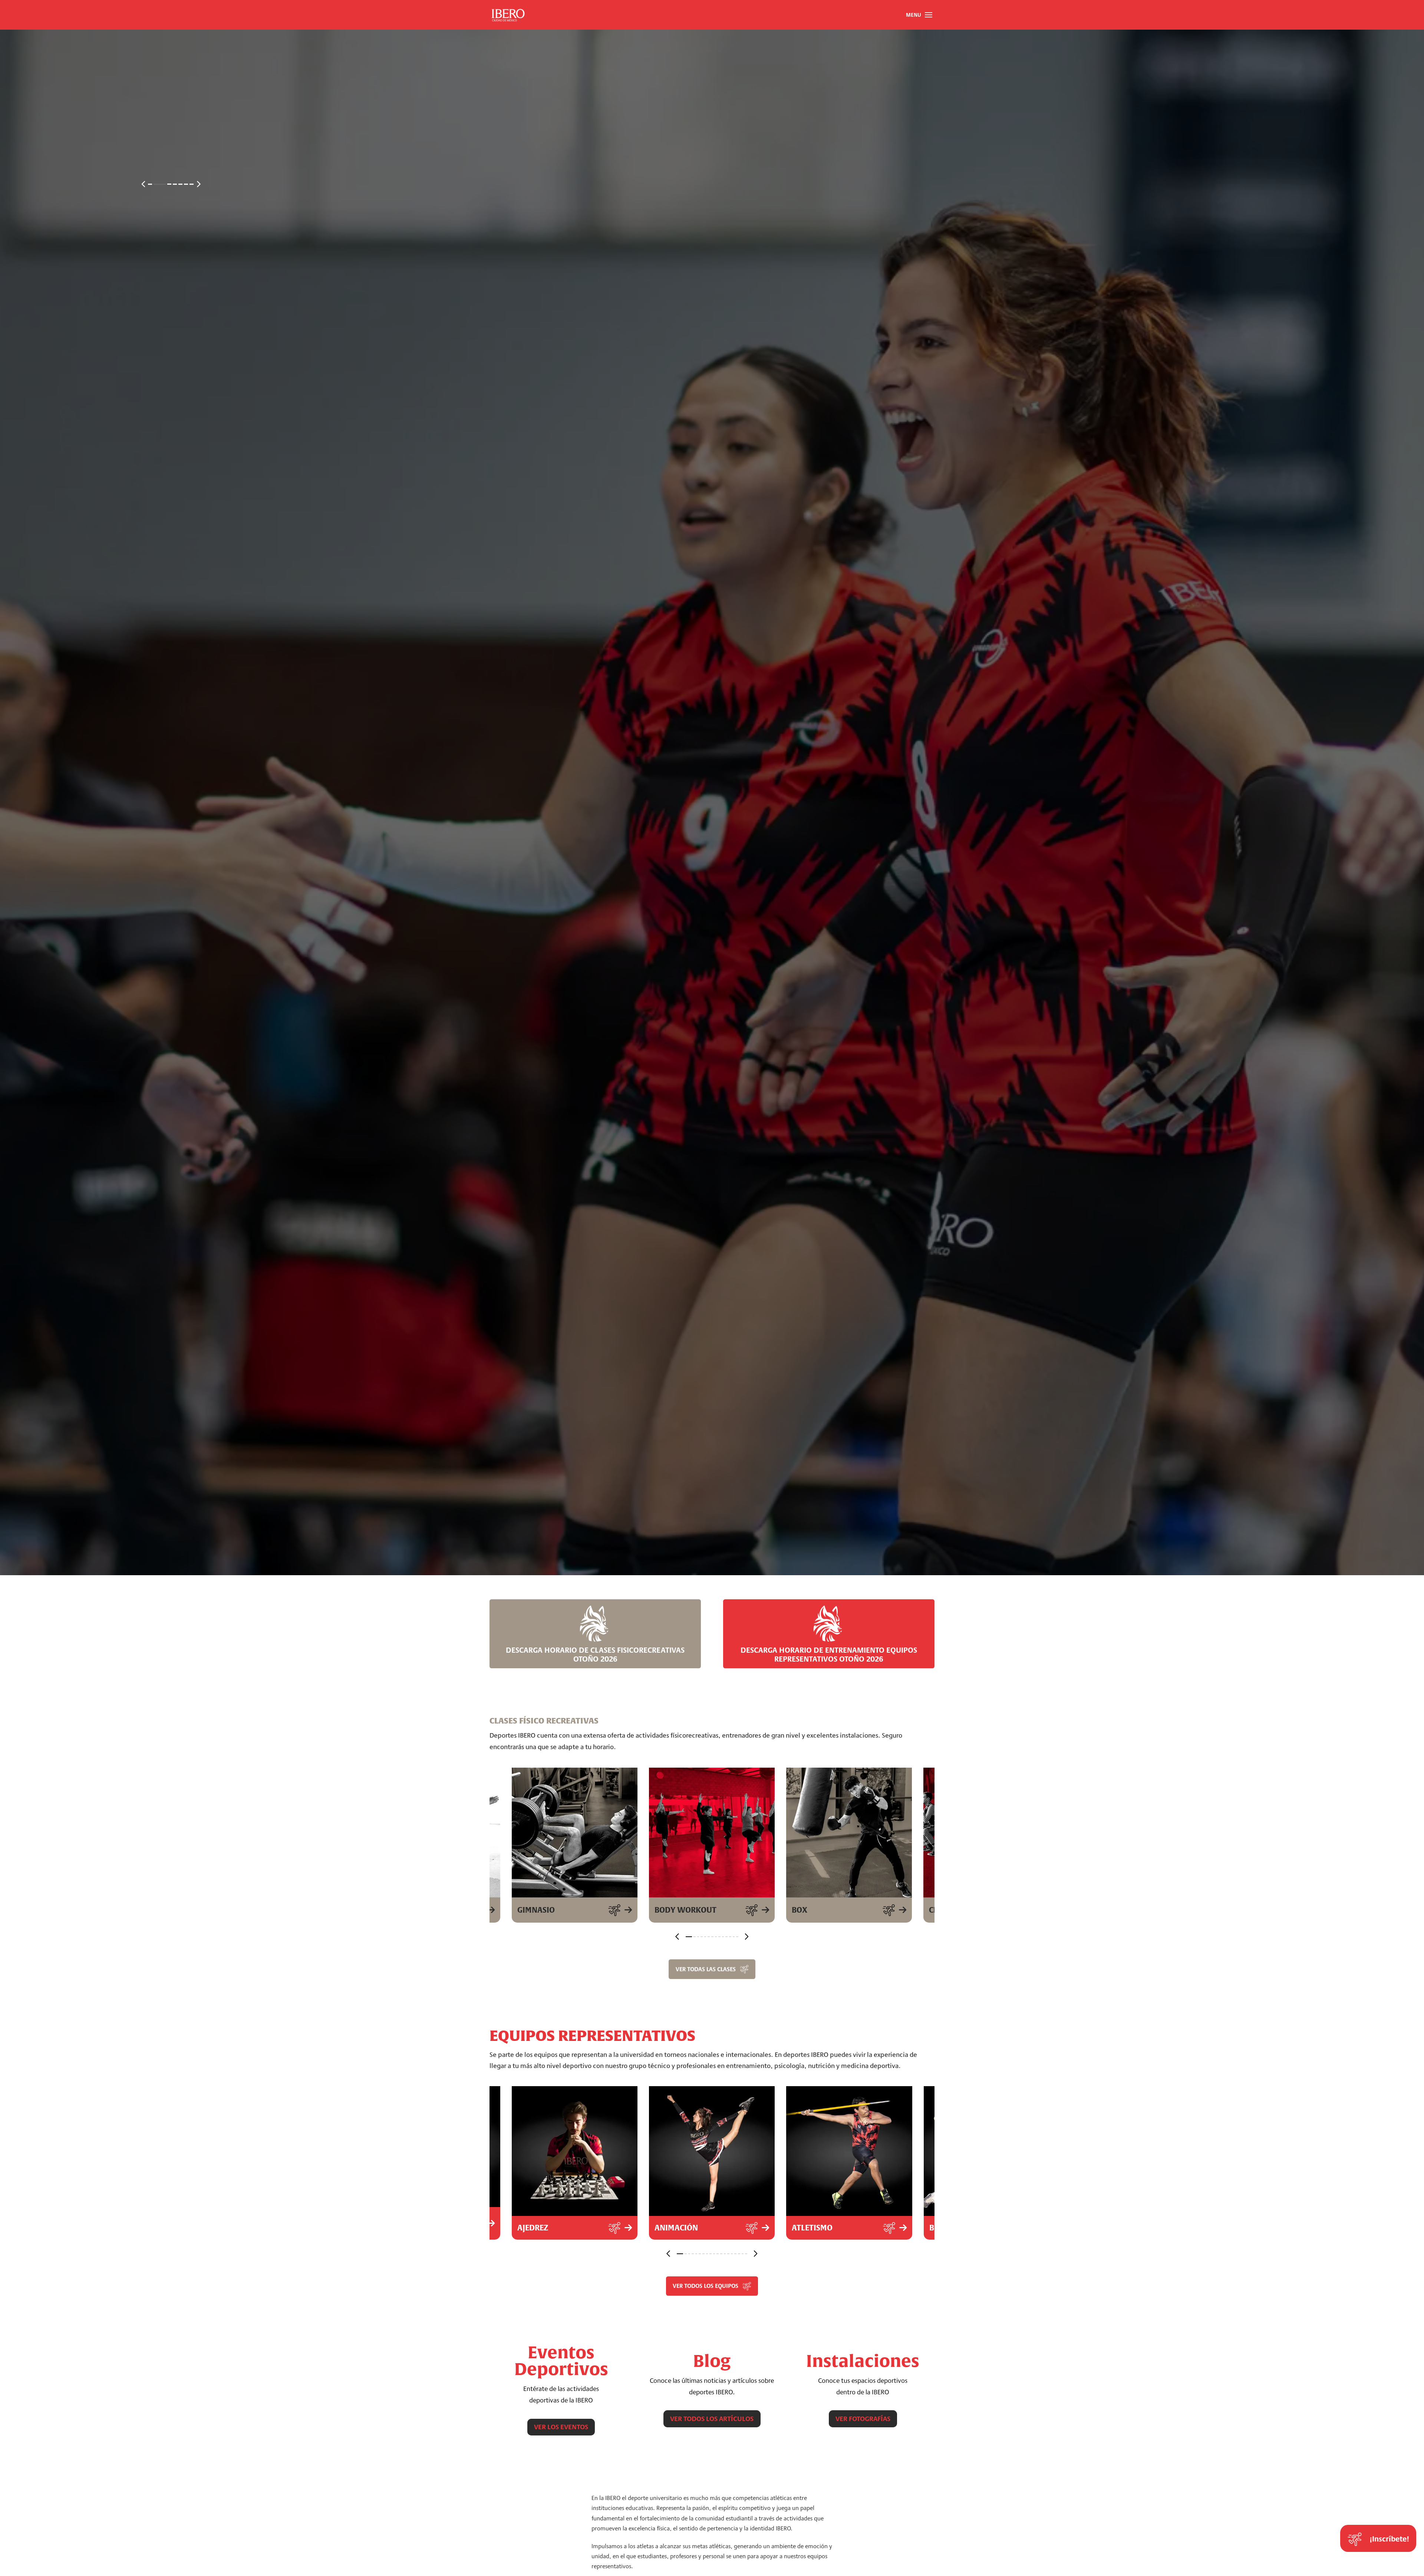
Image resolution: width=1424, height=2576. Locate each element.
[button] (919, 15)
